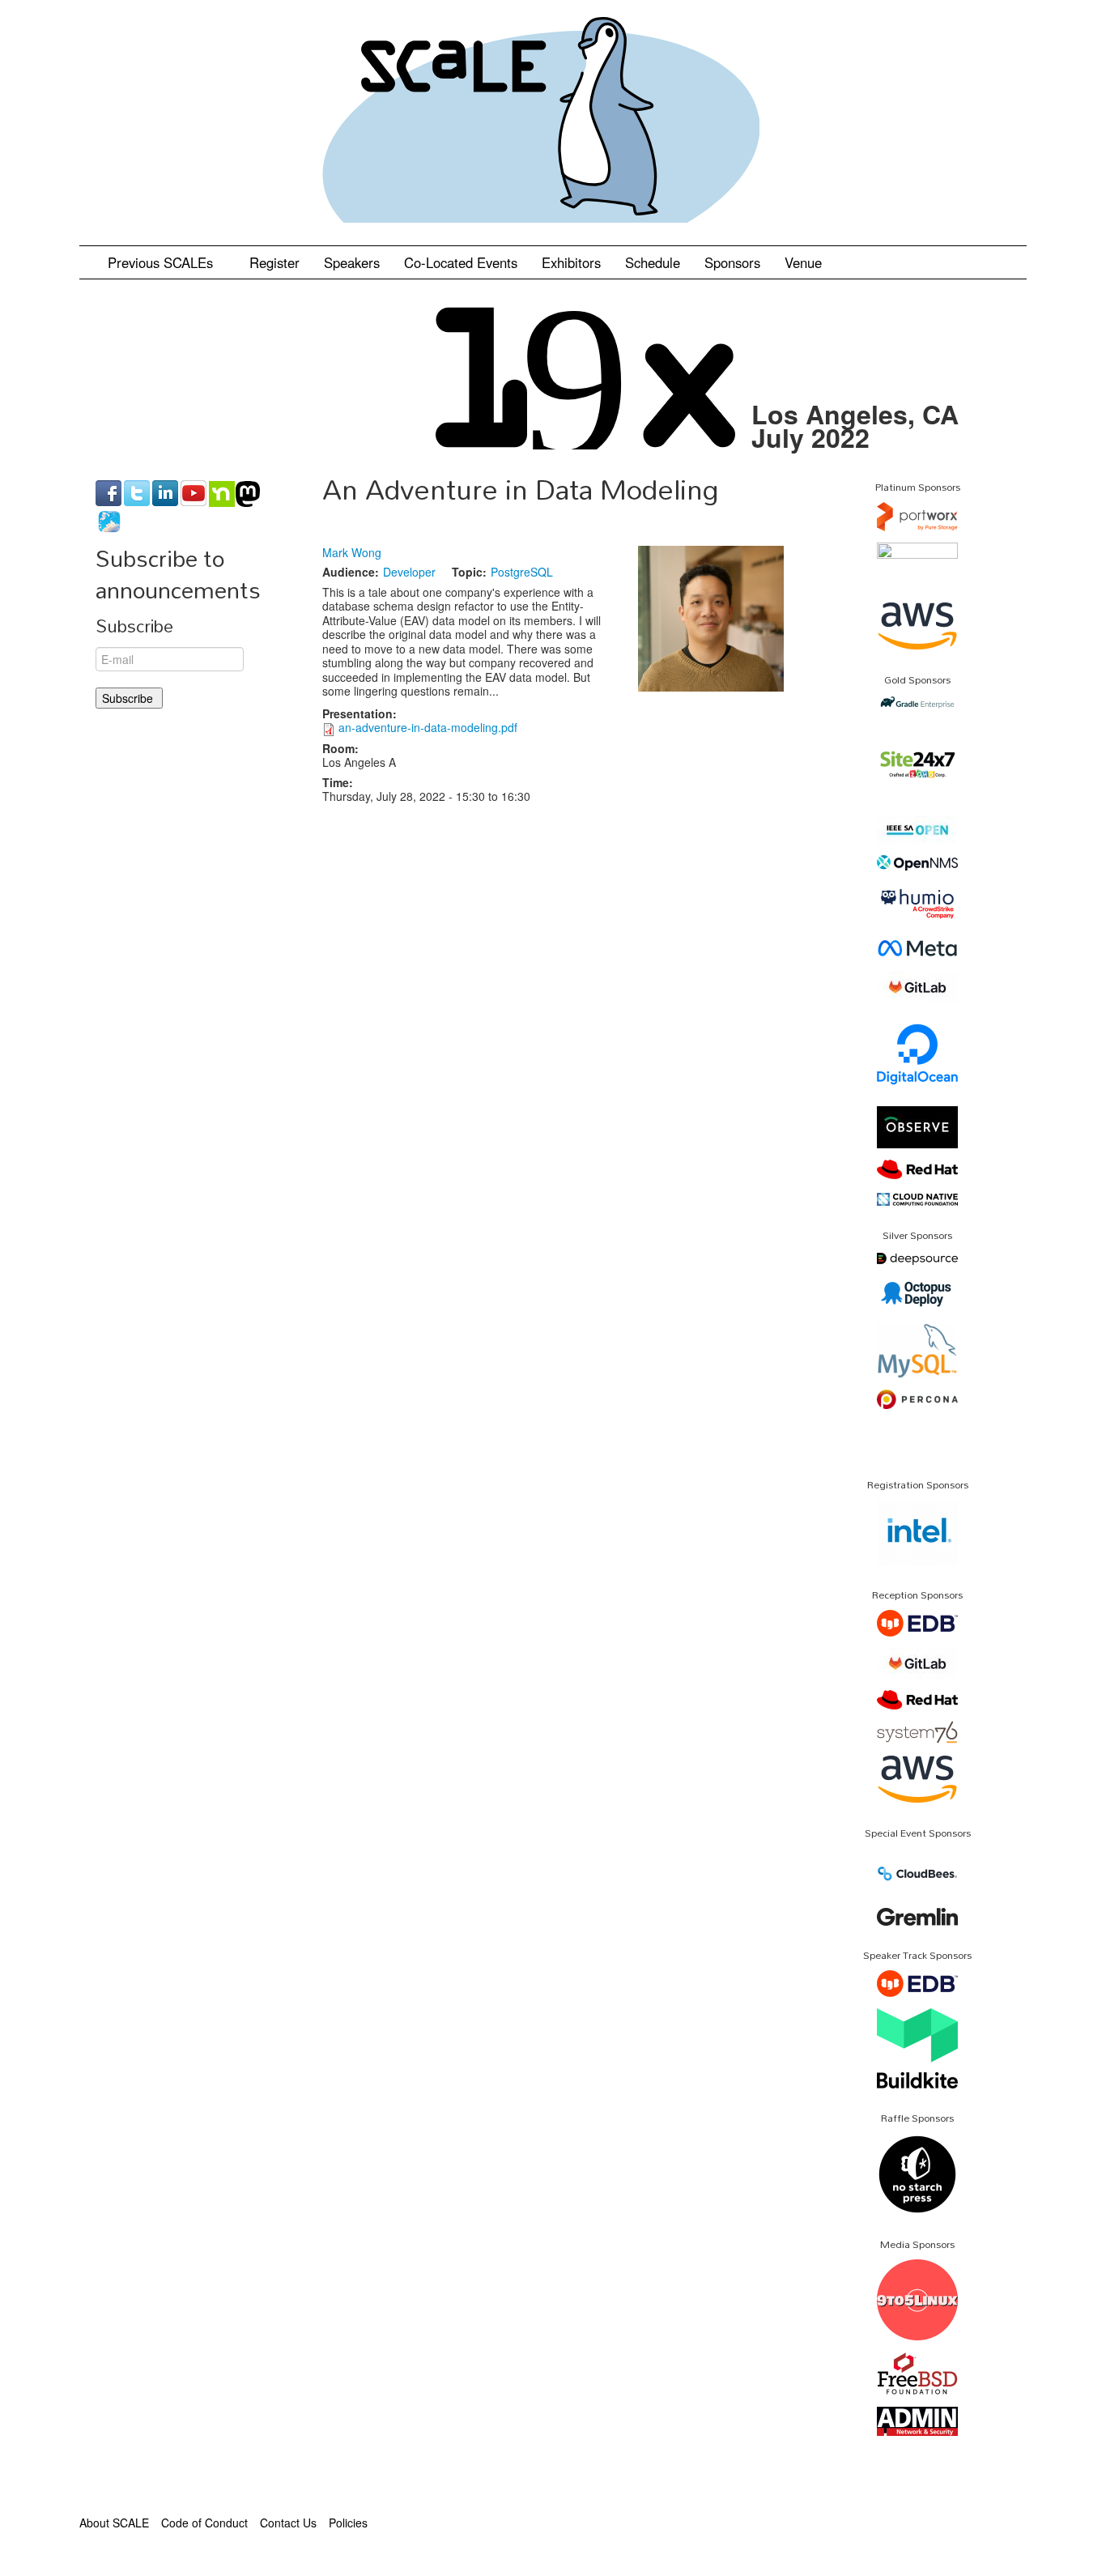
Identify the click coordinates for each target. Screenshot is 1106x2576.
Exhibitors (571, 262)
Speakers (352, 262)
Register (274, 262)
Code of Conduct (204, 2523)
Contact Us (288, 2523)
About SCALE (114, 2523)
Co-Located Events (461, 262)
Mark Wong (352, 552)
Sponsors (732, 262)
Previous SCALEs (162, 262)
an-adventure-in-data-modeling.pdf (428, 727)
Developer (409, 572)
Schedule (653, 262)
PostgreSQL (522, 572)
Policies (348, 2523)
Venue (803, 262)
